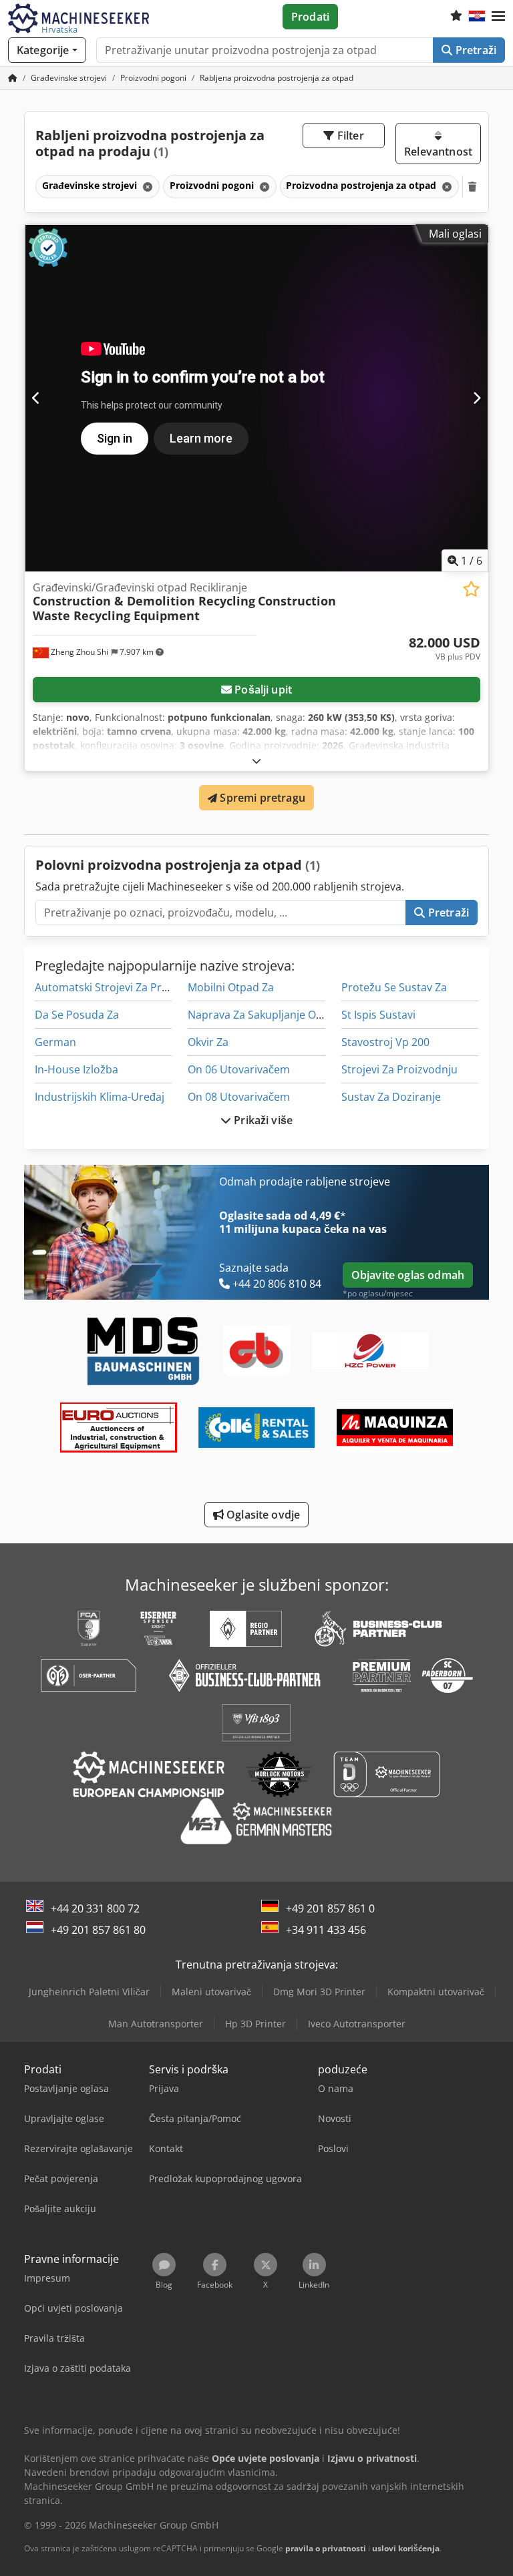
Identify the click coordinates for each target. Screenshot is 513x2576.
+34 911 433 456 (326, 1930)
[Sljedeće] (477, 398)
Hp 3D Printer (255, 2024)
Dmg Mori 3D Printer (319, 1992)
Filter (349, 136)
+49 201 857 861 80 (98, 1930)
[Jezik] (477, 17)
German (55, 1042)
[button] (498, 17)
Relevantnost (438, 152)
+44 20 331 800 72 (95, 1908)
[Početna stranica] (13, 78)
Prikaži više (262, 1120)
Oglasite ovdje (262, 1515)
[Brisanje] (146, 187)
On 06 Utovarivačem (239, 1069)
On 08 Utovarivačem (239, 1097)
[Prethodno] (36, 398)
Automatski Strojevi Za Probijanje (118, 987)
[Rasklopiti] (256, 761)
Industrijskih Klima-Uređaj (100, 1097)
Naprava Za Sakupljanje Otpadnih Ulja (283, 1015)
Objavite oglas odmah (408, 1275)
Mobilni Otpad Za (231, 987)
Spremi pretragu (261, 798)
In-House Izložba (76, 1069)
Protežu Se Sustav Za (394, 987)
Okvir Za (208, 1042)
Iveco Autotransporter (357, 2024)
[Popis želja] (456, 17)
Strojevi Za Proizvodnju (399, 1069)
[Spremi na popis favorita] (471, 589)
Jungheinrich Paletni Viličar (89, 1992)
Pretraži (475, 50)
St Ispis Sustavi (378, 1015)
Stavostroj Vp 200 (385, 1042)
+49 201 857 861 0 (330, 1908)
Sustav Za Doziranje (391, 1097)
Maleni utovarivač (211, 1992)
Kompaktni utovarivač (436, 1992)
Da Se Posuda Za (77, 1015)
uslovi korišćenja (406, 2548)
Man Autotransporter (156, 2024)
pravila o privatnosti (326, 2548)
